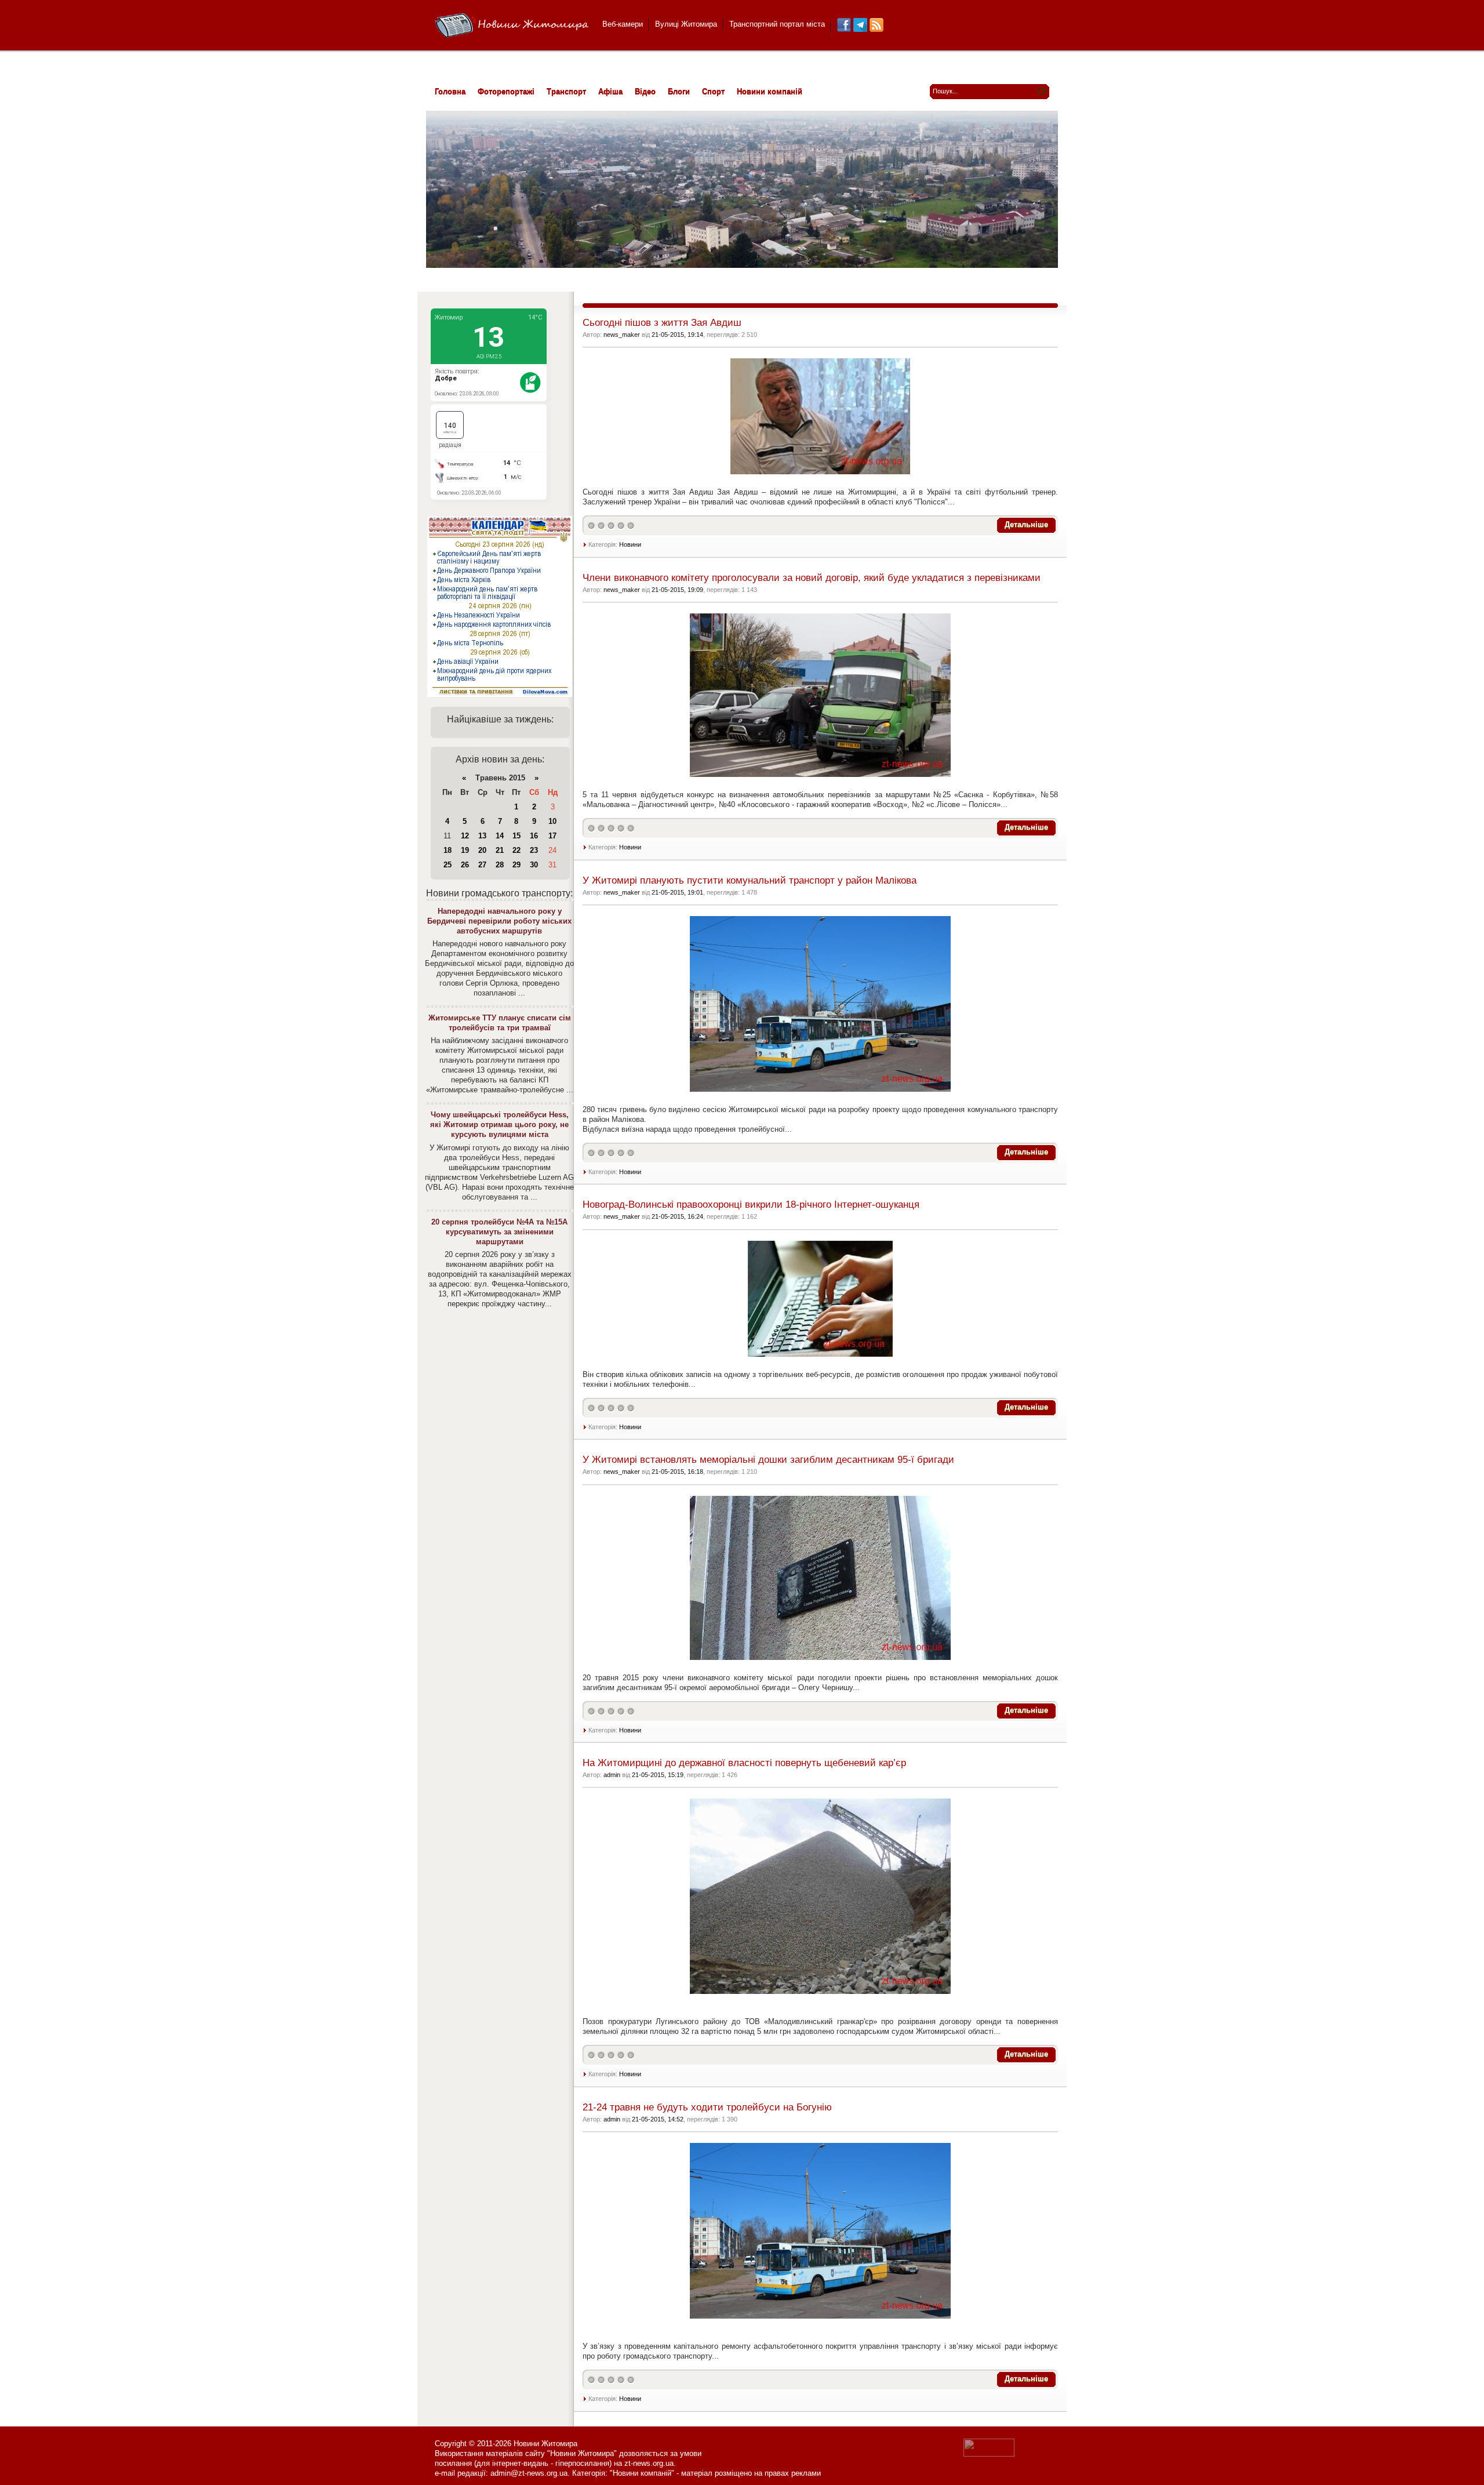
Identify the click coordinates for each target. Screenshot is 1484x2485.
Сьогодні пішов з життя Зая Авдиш (662, 323)
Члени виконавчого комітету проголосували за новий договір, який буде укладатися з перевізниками (812, 578)
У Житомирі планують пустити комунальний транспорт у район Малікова (750, 880)
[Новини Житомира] (512, 26)
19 (465, 850)
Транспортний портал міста (777, 24)
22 (517, 850)
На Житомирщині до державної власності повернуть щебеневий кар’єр (744, 1763)
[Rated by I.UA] (989, 2454)
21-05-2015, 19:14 (677, 335)
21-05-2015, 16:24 (677, 1216)
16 (534, 836)
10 (552, 821)
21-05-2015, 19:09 (677, 590)
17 (552, 836)
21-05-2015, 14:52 (658, 2119)
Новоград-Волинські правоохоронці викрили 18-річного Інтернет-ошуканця (751, 1205)
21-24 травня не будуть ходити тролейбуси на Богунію (707, 2107)
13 (482, 836)
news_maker (622, 335)
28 (500, 865)
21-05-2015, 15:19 (658, 1775)
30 (534, 865)
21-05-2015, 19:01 (677, 892)
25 (448, 865)
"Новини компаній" (642, 2473)
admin (612, 1775)
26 (465, 865)
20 (482, 850)
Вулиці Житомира (686, 24)
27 (482, 865)
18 (448, 850)
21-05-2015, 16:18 (677, 1472)
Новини (630, 544)
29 (517, 865)
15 (517, 836)
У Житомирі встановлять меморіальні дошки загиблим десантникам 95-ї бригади (768, 1460)
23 (534, 850)
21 (500, 850)
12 (465, 836)
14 (500, 836)
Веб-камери (623, 24)
